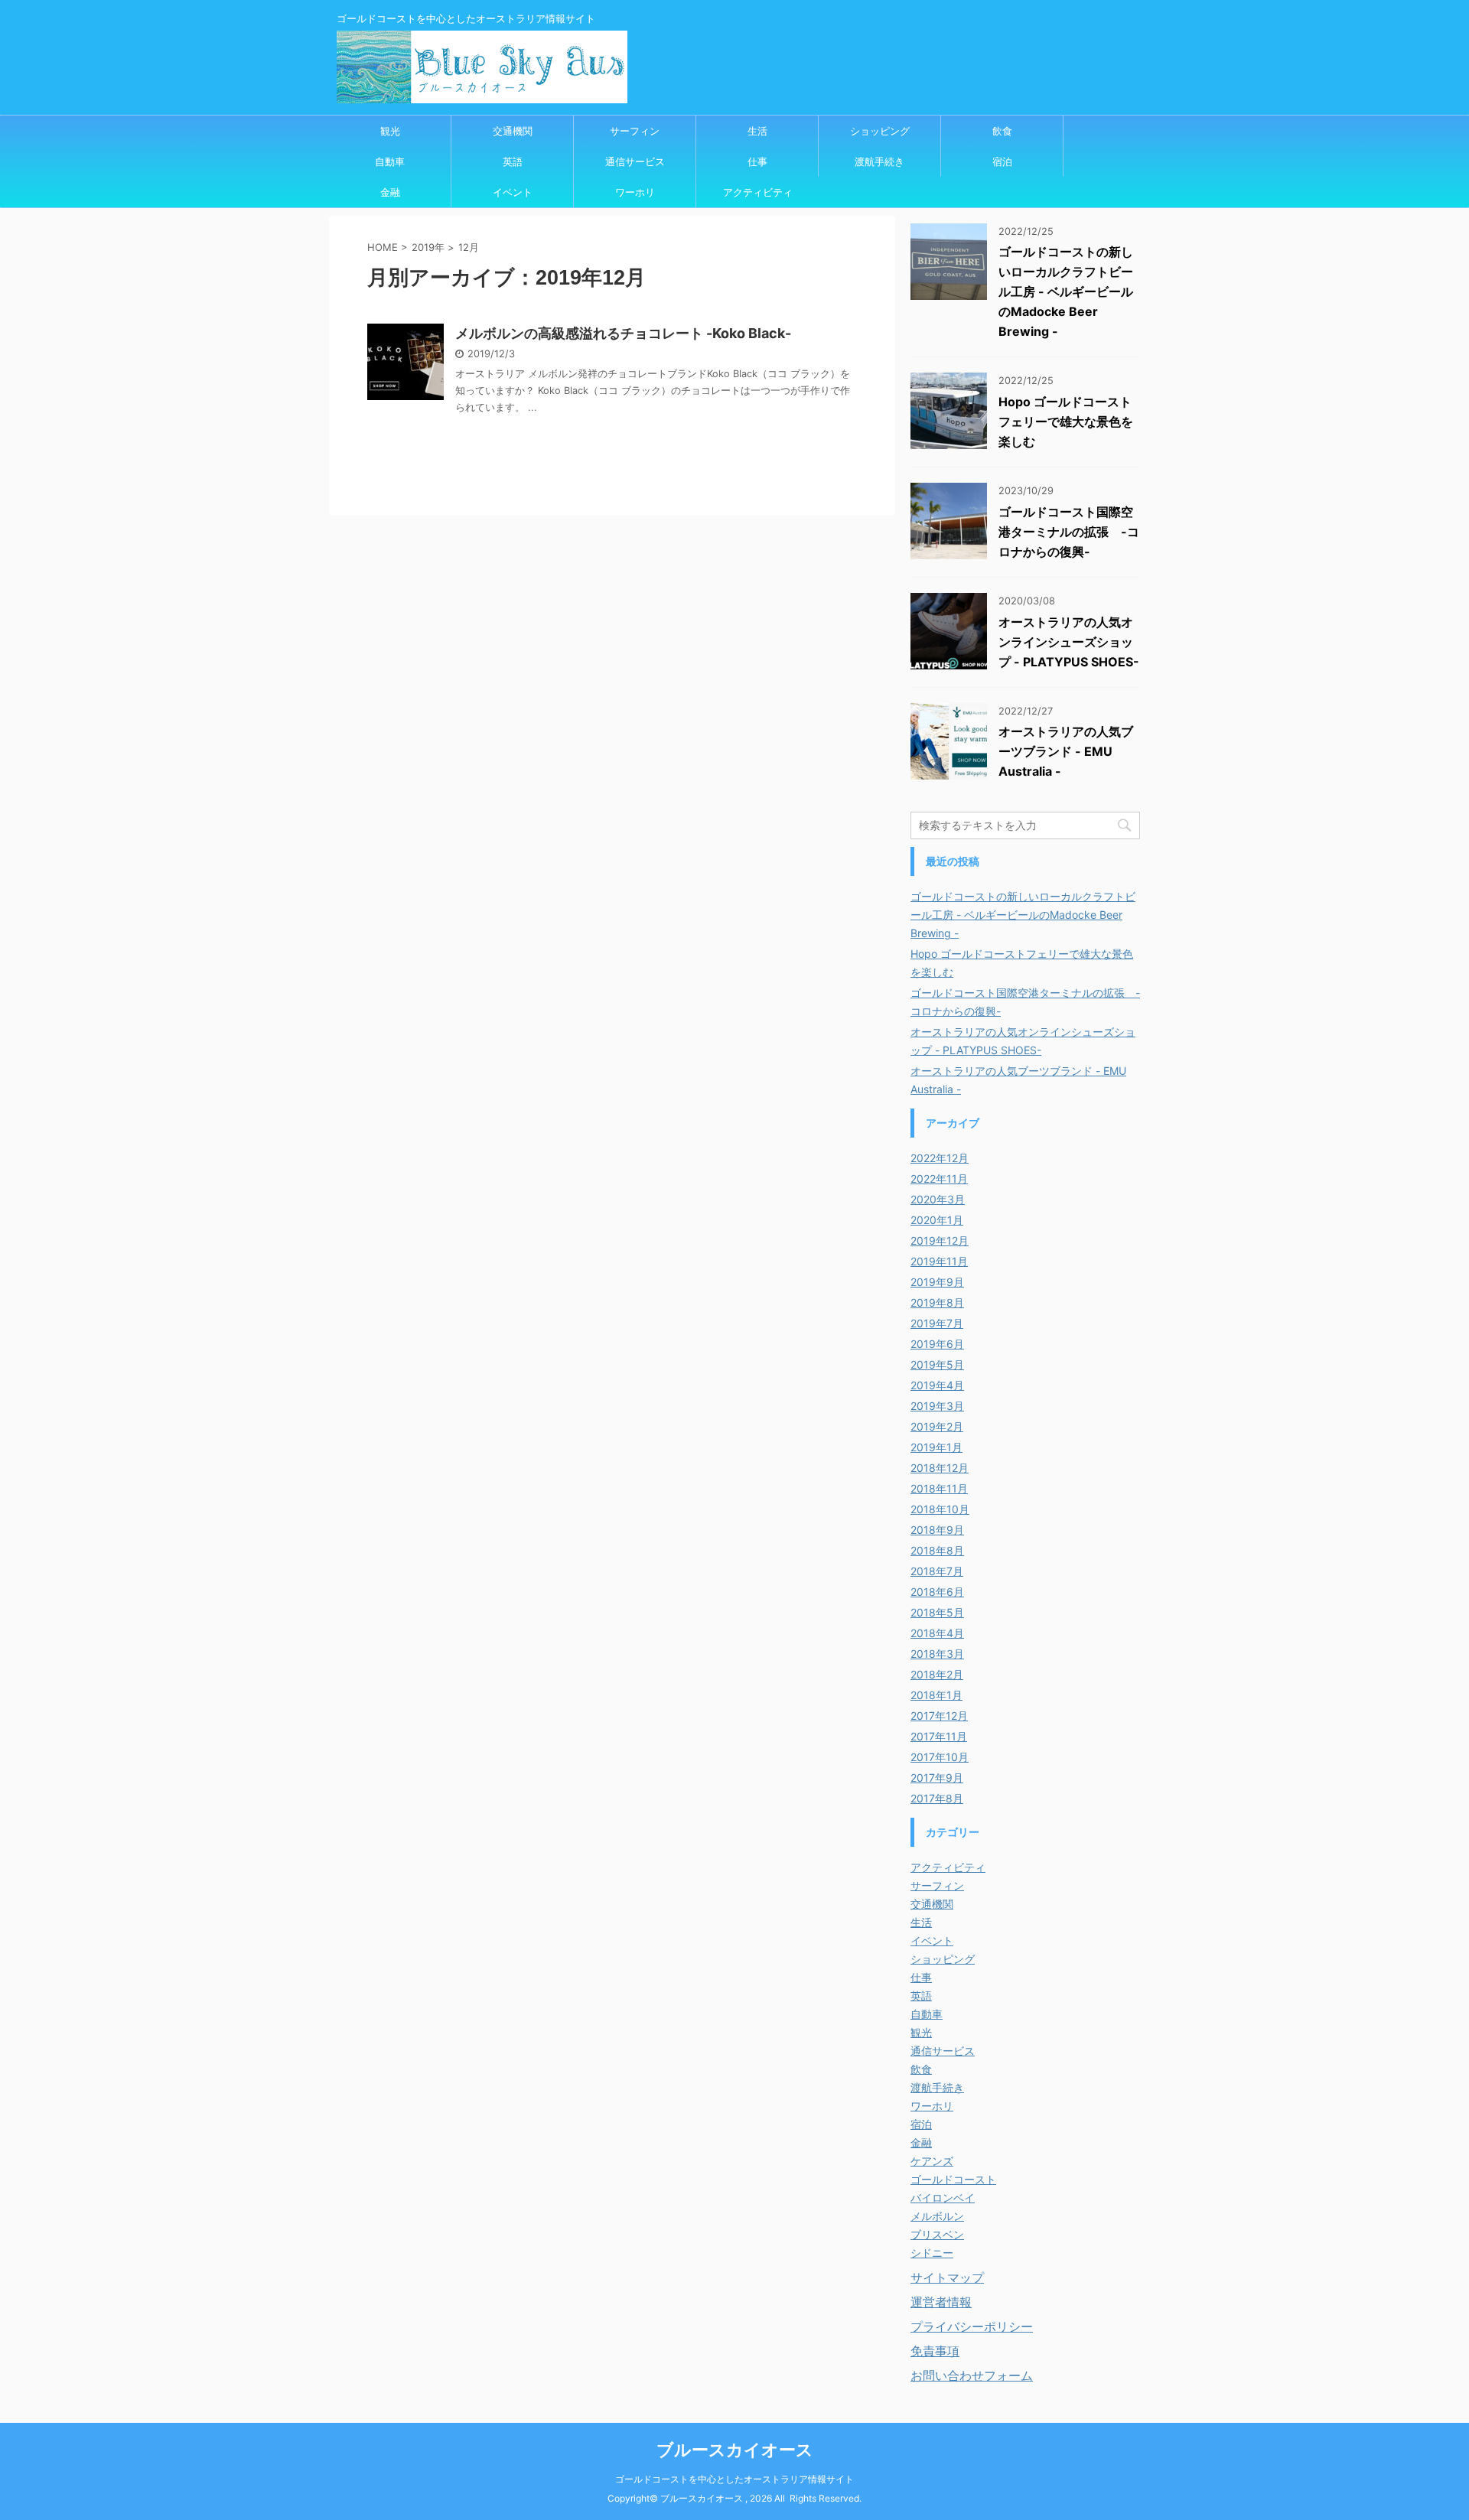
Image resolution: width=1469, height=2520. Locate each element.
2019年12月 (940, 1240)
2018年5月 (937, 1612)
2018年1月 (936, 1695)
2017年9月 (937, 1778)
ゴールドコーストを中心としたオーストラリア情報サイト (734, 2479)
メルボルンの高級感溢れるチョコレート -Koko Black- (623, 333)
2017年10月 (940, 1757)
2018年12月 (940, 1468)
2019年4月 (937, 1385)
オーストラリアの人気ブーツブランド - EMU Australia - (1066, 751)
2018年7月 (937, 1571)
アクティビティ (758, 192)
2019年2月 (937, 1426)
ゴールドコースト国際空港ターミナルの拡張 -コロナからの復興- (1069, 532)
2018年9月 (937, 1530)
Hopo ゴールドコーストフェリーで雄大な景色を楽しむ (1066, 422)
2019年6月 (937, 1344)
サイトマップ (947, 2277)
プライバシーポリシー (972, 2326)
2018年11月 (939, 1488)
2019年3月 (937, 1406)
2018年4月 (937, 1633)
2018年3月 (937, 1654)
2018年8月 (937, 1550)
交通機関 (513, 131)
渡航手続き (879, 161)
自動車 (390, 161)
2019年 (428, 247)
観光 (390, 131)
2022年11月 (939, 1179)
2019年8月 (937, 1302)
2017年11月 (939, 1736)
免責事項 (935, 2351)
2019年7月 (937, 1323)
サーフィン (635, 131)
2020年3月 (938, 1199)
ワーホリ (635, 192)
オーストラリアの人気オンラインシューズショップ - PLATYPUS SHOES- (1069, 642)
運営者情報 (941, 2302)
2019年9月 (937, 1282)
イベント (513, 192)
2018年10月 (940, 1509)
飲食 (1002, 131)
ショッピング (880, 131)
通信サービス (635, 161)
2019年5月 (937, 1364)
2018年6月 (937, 1592)
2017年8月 (937, 1798)
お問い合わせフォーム (972, 2375)
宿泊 (1002, 161)
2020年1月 (937, 1220)
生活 (757, 131)
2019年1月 (936, 1447)
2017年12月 (939, 1716)
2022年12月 (940, 1158)
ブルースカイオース (735, 2450)
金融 (390, 192)
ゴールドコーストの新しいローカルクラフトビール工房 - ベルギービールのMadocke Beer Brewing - (1066, 291)
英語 (513, 161)
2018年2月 (937, 1674)
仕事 (757, 161)
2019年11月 (939, 1261)
